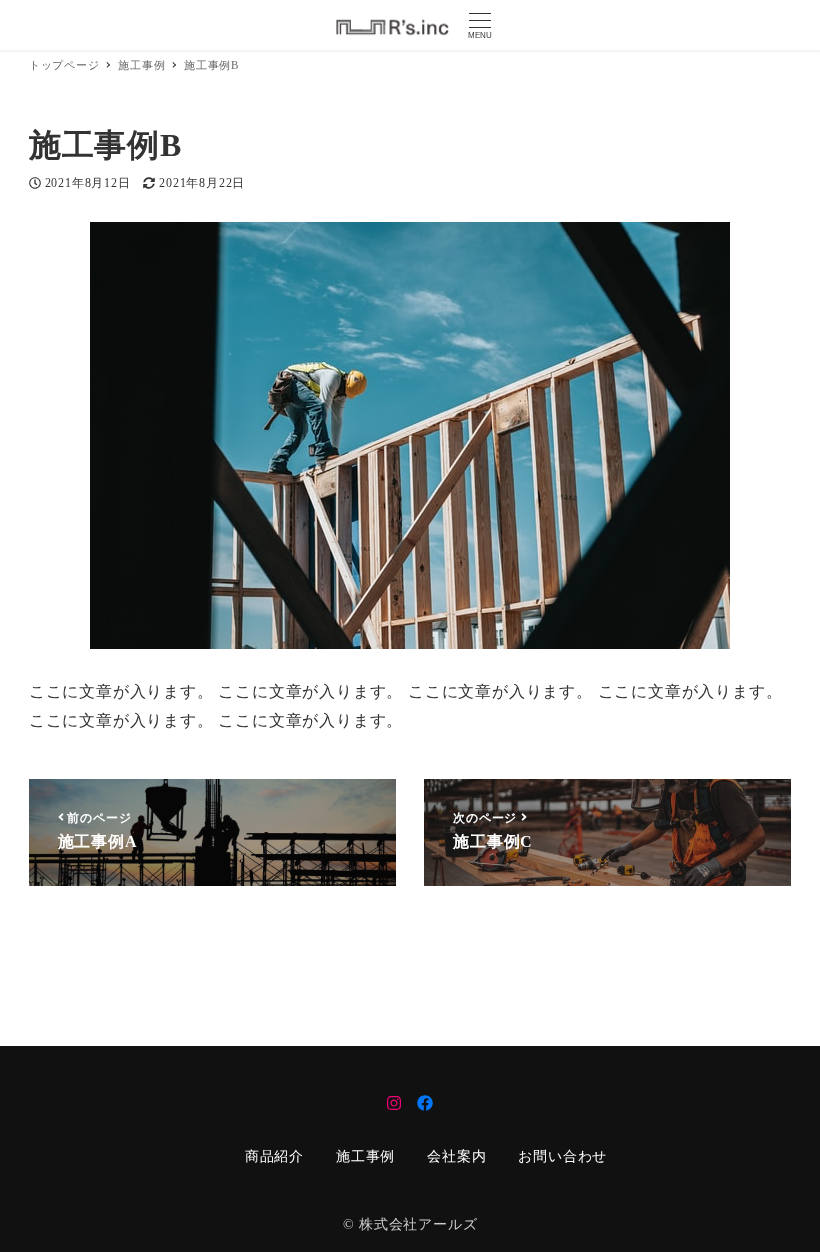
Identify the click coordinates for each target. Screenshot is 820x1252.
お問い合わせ (562, 1156)
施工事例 (365, 1156)
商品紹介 (274, 1156)
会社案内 (456, 1156)
